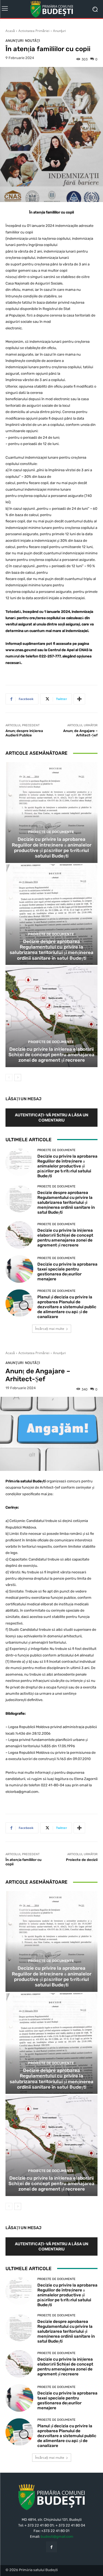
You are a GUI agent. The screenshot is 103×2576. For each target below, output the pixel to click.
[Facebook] (51, 2547)
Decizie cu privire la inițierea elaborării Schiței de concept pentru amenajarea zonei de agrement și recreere (51, 1055)
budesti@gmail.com (57, 2537)
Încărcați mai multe (50, 1329)
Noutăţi (33, 41)
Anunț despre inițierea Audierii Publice (24, 733)
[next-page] (18, 1078)
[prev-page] (9, 1078)
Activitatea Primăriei (34, 31)
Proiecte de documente (51, 832)
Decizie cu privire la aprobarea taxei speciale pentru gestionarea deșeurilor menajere (67, 1272)
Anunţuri (59, 31)
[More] (79, 699)
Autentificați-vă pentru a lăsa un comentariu (51, 1117)
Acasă (10, 31)
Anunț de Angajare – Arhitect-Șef (80, 733)
